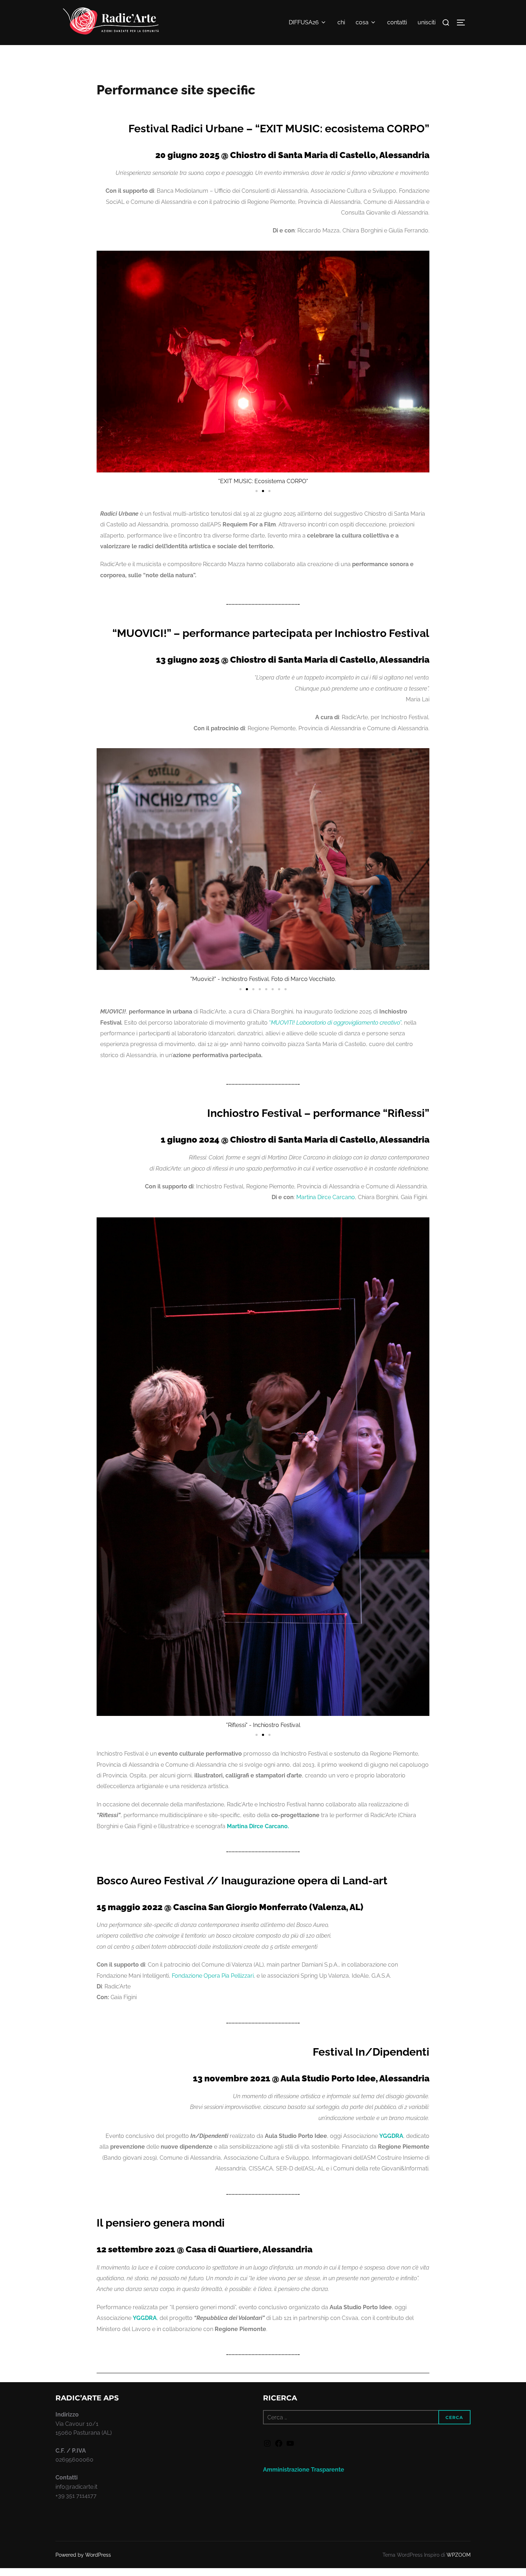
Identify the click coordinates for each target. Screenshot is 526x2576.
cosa (362, 22)
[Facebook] (279, 2446)
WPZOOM (459, 2555)
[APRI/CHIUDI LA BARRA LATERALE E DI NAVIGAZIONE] (463, 23)
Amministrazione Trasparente (304, 2470)
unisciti (427, 22)
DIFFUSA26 (304, 22)
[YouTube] (290, 2446)
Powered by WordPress (83, 2555)
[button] (257, 491)
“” (335, 1023)
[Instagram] (267, 2446)
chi (341, 22)
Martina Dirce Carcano (326, 1197)
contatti (397, 22)
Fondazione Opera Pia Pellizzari (213, 1976)
